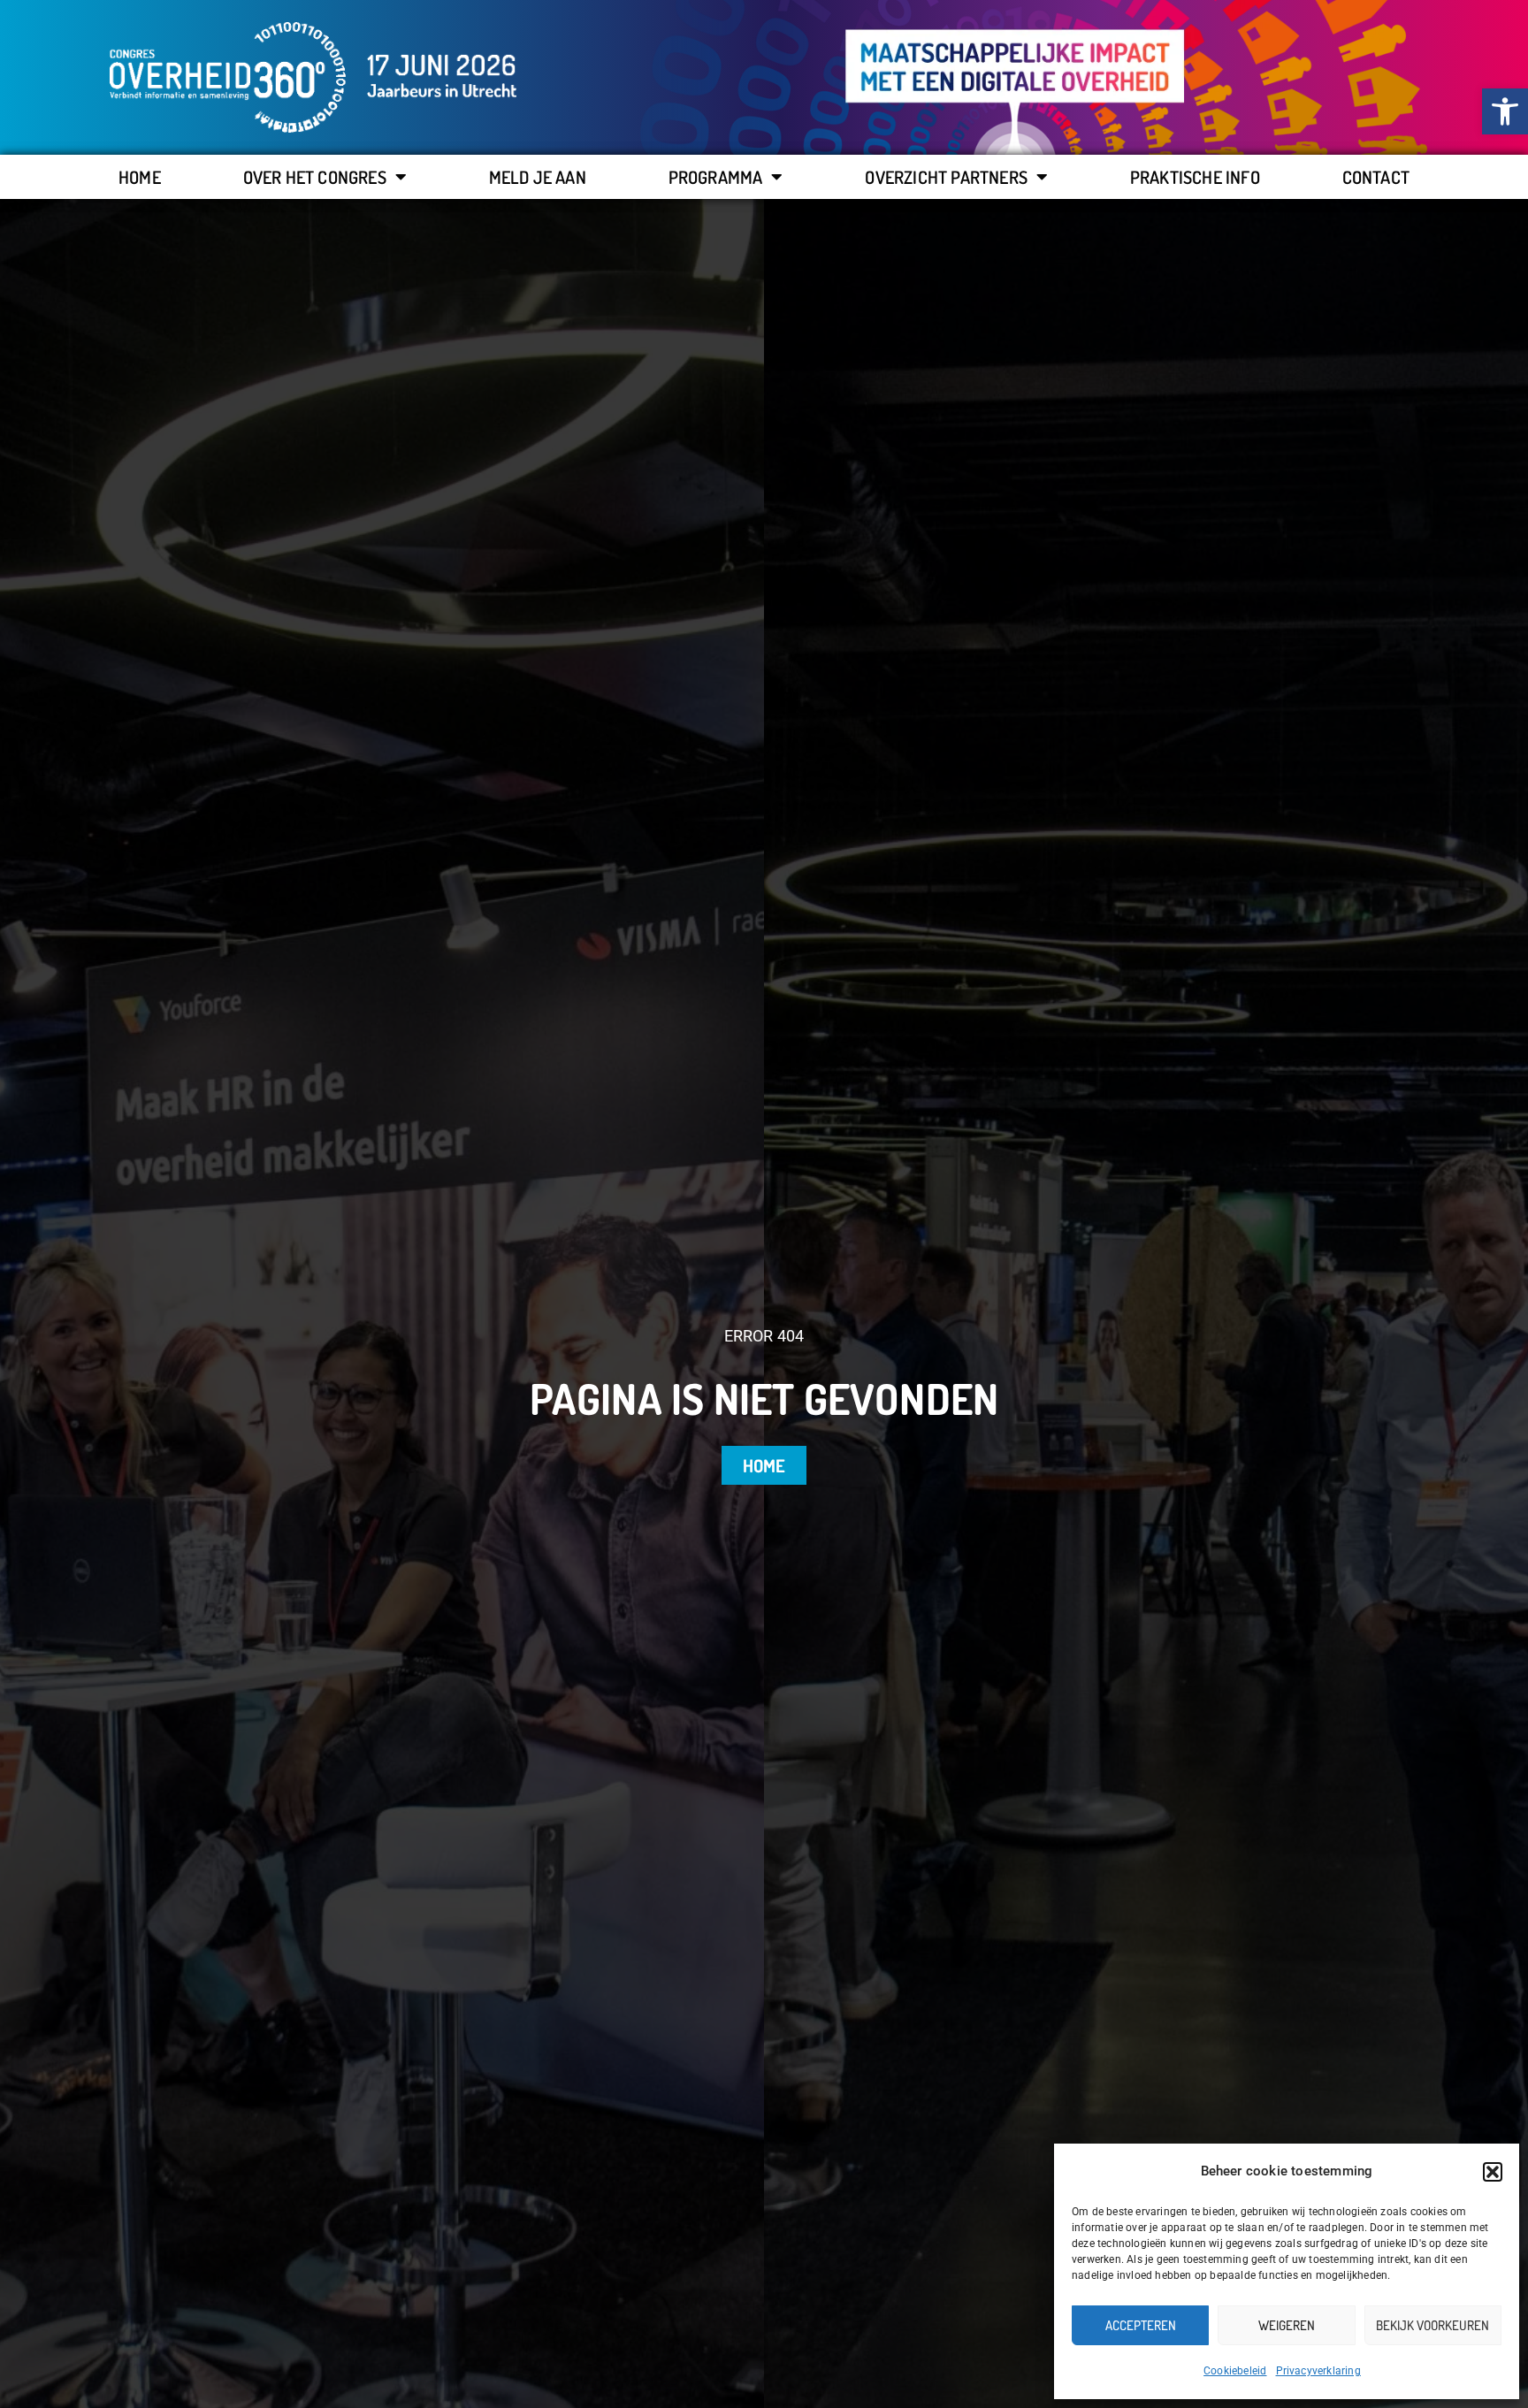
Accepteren (1141, 2325)
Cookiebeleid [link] (1235, 2371)
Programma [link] (716, 177)
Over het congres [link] (315, 177)
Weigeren (1287, 2325)
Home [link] (140, 177)
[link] (1505, 111)
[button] (1493, 2172)
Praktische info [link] (1195, 177)
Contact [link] (1376, 177)
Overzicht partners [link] (946, 177)
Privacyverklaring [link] (1318, 2371)
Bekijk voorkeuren (1432, 2325)
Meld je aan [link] (538, 177)
